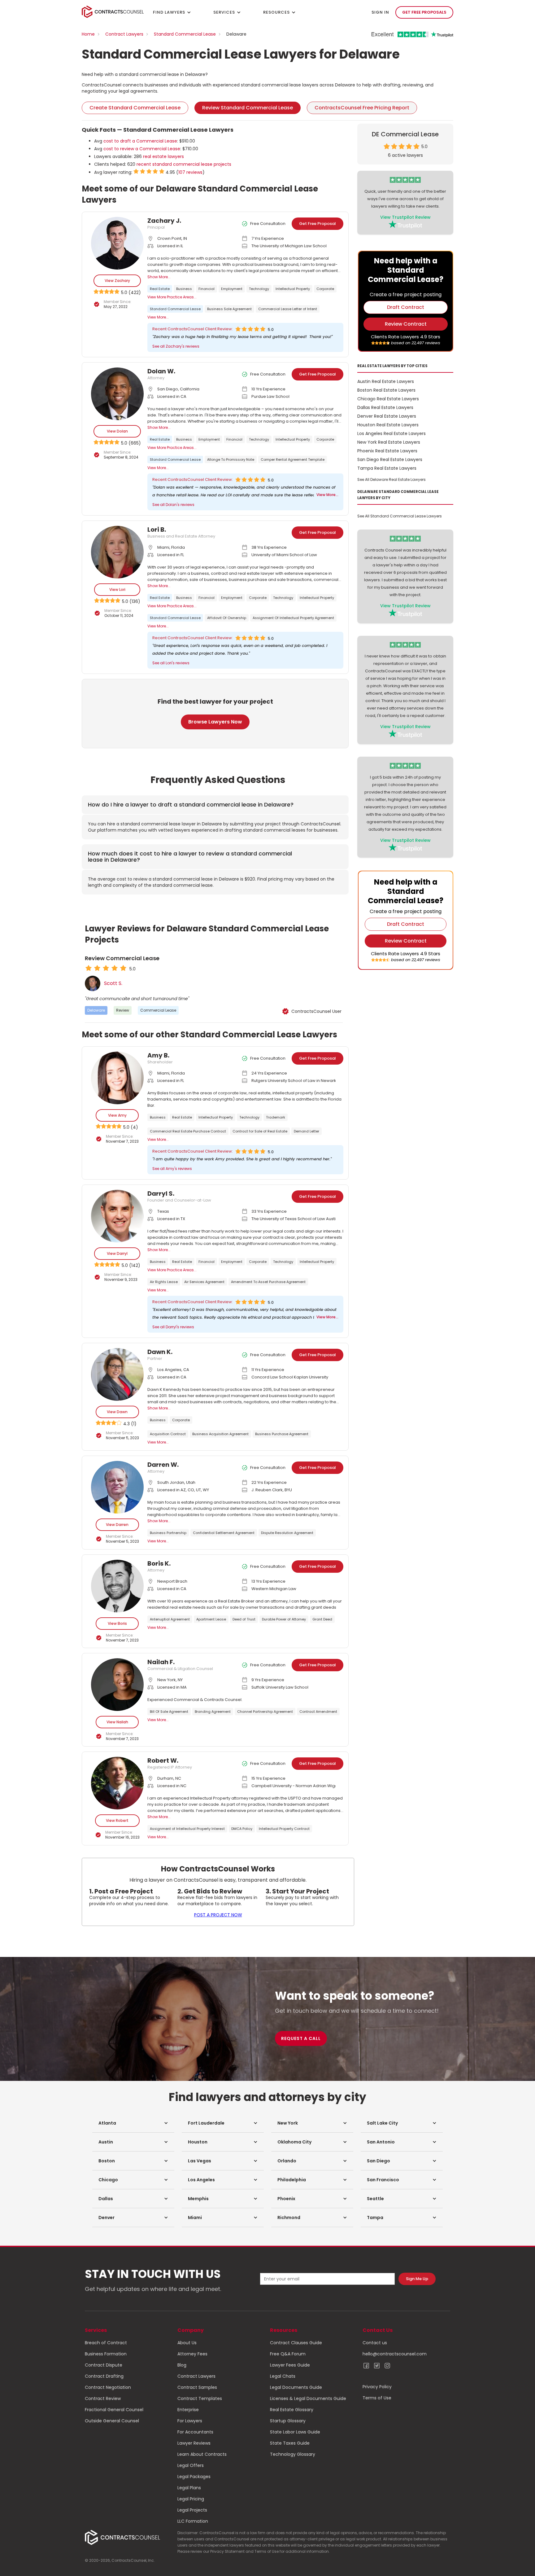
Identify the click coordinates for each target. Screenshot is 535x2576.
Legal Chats (283, 2376)
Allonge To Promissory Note (231, 459)
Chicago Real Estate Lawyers (388, 399)
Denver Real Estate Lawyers (387, 416)
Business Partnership (168, 1533)
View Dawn (117, 1412)
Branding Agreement (213, 1712)
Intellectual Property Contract (284, 1829)
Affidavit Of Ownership (227, 618)
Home (88, 34)
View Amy (117, 1115)
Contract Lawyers (124, 34)
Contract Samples (197, 2387)
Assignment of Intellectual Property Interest (187, 1829)
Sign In (380, 12)
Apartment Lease (211, 1619)
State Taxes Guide (290, 2443)
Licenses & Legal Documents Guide (308, 2398)
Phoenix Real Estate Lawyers (387, 451)
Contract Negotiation (108, 2387)
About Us (187, 2343)
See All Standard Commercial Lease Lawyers (400, 516)
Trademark (276, 1117)
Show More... (159, 277)
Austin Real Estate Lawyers (386, 381)
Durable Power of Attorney (284, 1619)
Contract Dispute (104, 2365)
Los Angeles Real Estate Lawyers (391, 433)
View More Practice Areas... (172, 297)
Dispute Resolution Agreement (287, 1533)
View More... (158, 317)
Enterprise (188, 2410)
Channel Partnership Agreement (265, 1712)
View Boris (117, 1623)
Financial (207, 289)
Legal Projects (192, 2510)
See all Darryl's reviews (173, 1327)
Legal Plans (189, 2488)
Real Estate (160, 289)
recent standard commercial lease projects (184, 164)
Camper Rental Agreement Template (293, 459)
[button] (133, 2123)
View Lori (117, 589)
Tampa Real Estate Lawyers (387, 468)
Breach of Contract (106, 2343)
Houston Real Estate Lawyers (388, 425)
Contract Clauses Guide (296, 2343)
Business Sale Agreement (229, 309)
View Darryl (117, 1253)
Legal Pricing (191, 2499)
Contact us (375, 2343)
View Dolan (117, 431)
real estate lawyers (163, 156)
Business (184, 289)
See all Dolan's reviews (173, 505)
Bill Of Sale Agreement (169, 1712)
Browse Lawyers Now (215, 722)
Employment (232, 289)
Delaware (96, 1010)
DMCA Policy (242, 1829)
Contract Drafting (104, 2376)
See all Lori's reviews (171, 663)
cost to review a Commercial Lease (142, 149)
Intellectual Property (293, 289)
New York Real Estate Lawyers (389, 442)
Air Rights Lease (164, 1282)
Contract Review (103, 2398)
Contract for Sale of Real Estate (260, 1131)
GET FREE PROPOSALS (424, 12)
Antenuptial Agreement (170, 1619)
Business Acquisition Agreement (220, 1434)
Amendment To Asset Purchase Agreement (268, 1282)
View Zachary (117, 281)
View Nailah (117, 1722)
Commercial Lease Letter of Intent (288, 309)
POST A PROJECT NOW (218, 1915)
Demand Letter (307, 1131)
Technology (259, 289)
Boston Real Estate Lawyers (386, 390)
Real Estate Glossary (292, 2410)
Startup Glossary (288, 2421)
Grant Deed (322, 1619)
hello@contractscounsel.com (395, 2354)
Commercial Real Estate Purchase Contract (188, 1131)
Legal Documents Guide (296, 2387)
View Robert (117, 1820)
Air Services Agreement (204, 1282)
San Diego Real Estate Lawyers (390, 459)
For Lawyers (190, 2421)
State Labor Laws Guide (295, 2432)
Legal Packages (194, 2477)
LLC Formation (193, 2521)
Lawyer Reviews (194, 2443)
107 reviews (190, 172)
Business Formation (106, 2354)
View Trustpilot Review (405, 217)
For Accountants (195, 2432)
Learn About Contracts (202, 2454)
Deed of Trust (244, 1619)
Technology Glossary (293, 2454)
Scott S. (113, 983)
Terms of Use (377, 2398)
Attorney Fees (192, 2354)
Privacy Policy (377, 2387)
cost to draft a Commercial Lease (140, 141)
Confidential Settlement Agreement (224, 1533)
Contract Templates (200, 2398)
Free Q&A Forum (288, 2354)
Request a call (301, 2038)
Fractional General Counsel (114, 2410)
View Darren (117, 1525)
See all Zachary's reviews (176, 346)
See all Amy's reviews (172, 1169)
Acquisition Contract (168, 1434)
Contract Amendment (318, 1712)
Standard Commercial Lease (185, 34)
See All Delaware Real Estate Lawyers (391, 479)
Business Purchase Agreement (282, 1434)
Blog (182, 2365)
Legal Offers (191, 2465)
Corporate (325, 289)
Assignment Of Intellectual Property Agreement (293, 618)
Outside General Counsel (112, 2421)
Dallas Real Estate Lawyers (385, 407)
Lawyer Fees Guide (290, 2365)
